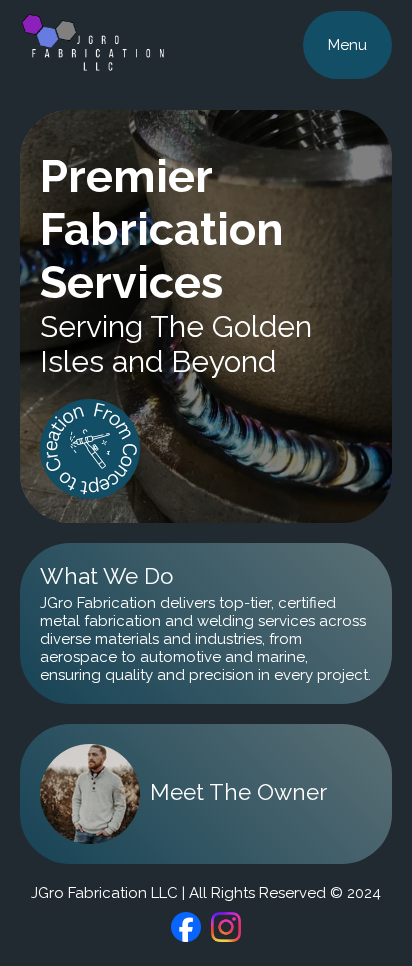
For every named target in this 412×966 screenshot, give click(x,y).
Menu (347, 45)
